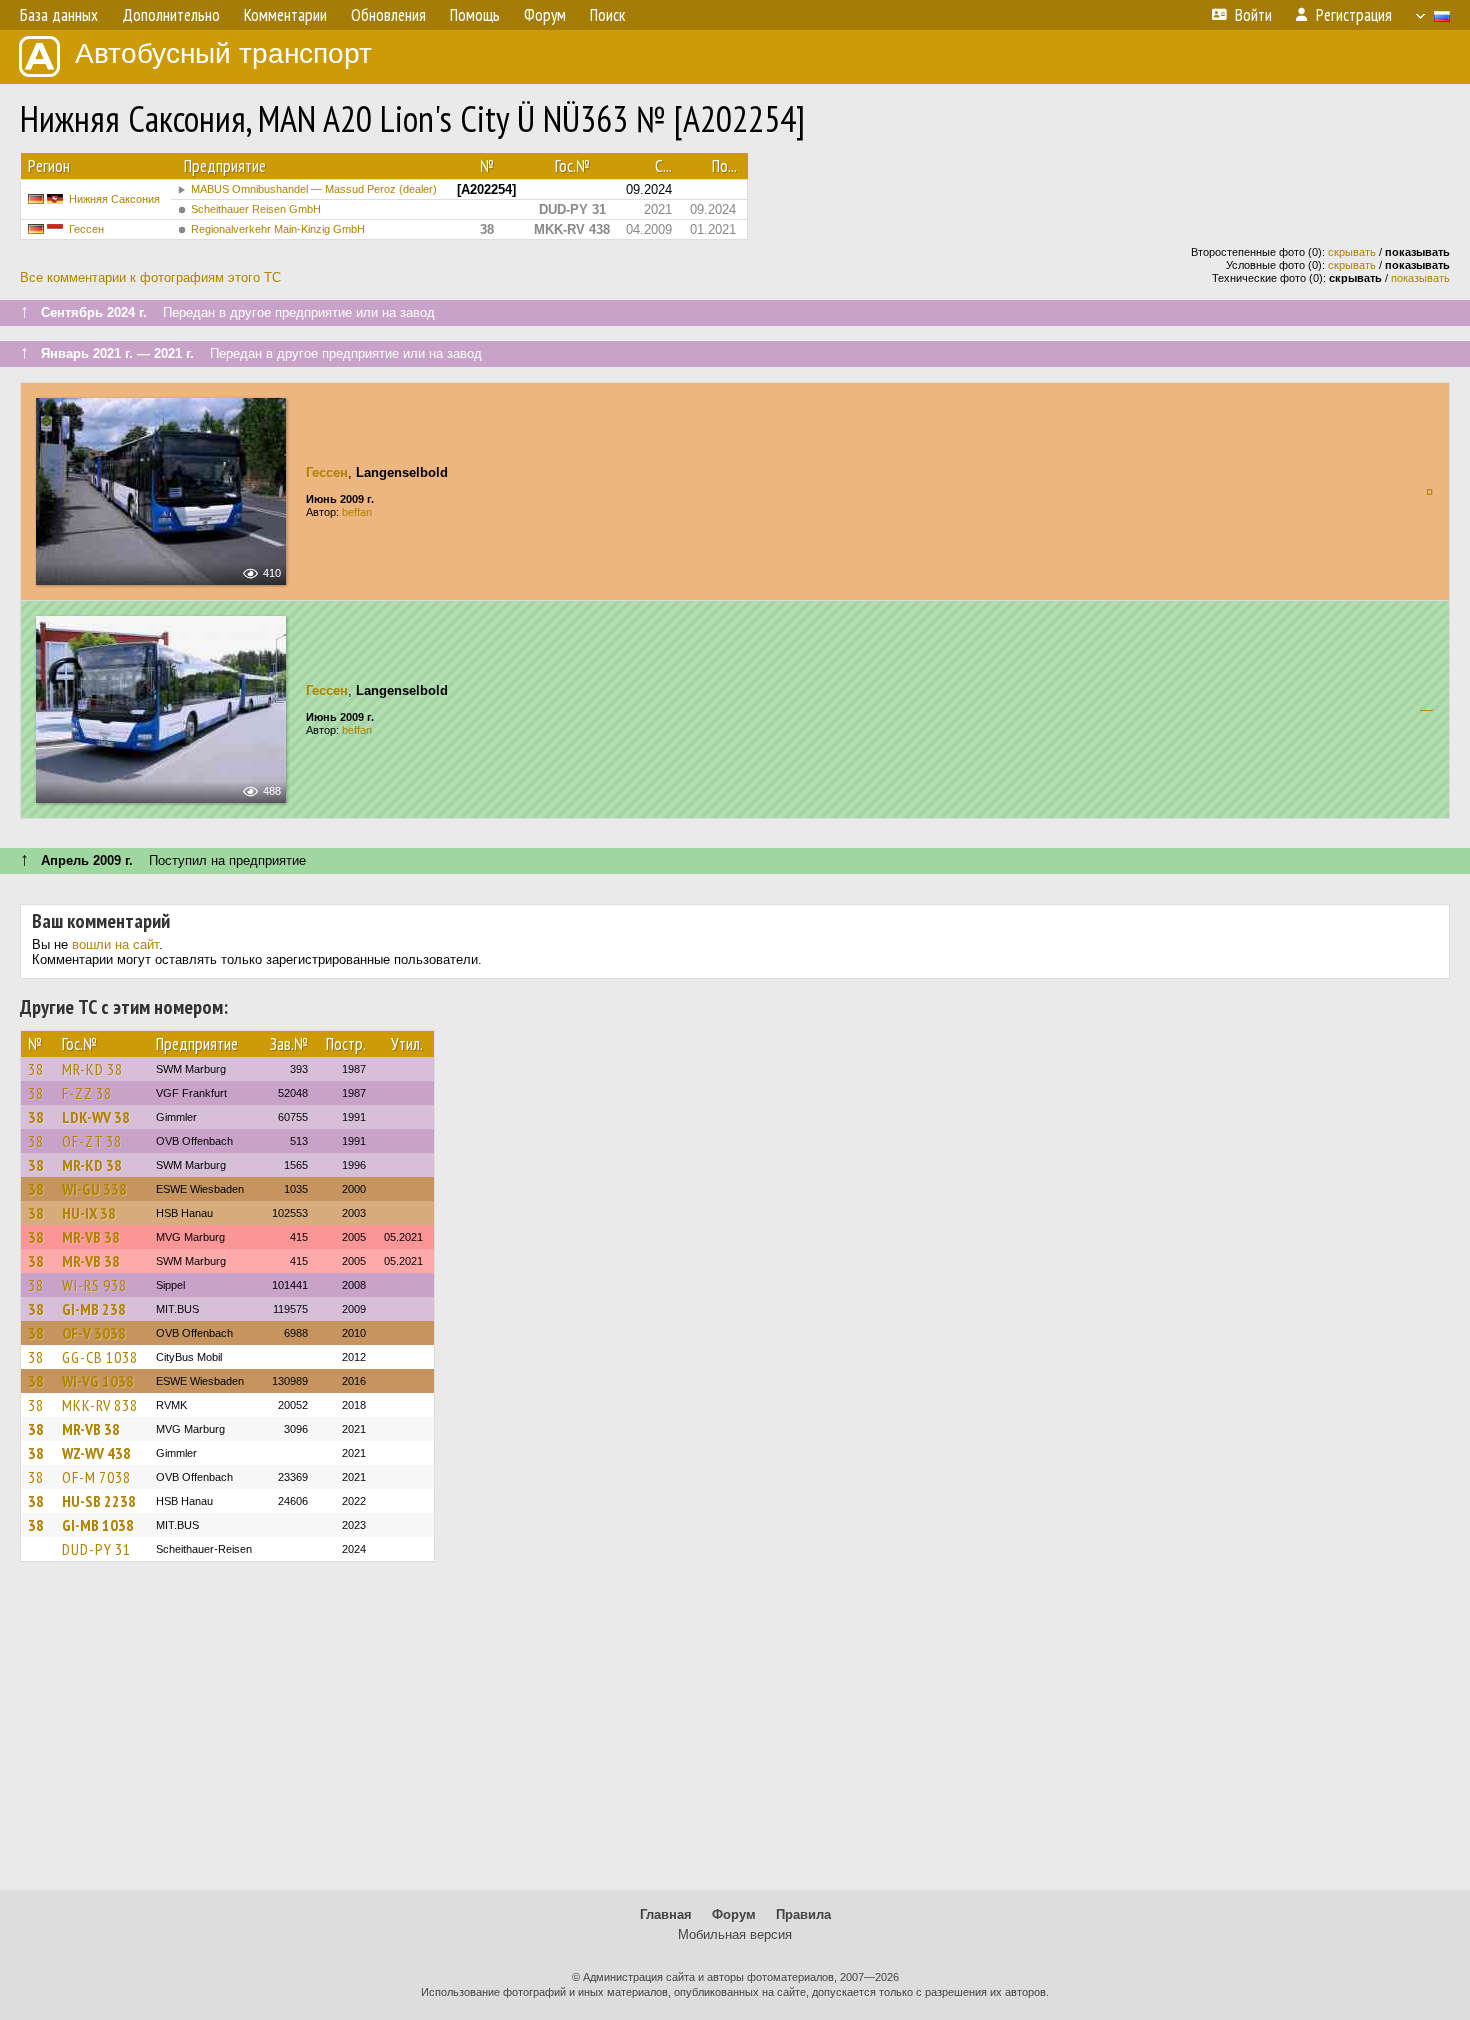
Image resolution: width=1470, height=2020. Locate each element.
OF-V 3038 (94, 1333)
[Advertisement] (735, 1735)
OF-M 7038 (96, 1477)
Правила (803, 1914)
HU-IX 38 (89, 1213)
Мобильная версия (735, 1934)
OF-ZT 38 (92, 1141)
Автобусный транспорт (223, 53)
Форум (734, 1914)
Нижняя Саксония (114, 199)
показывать (1420, 278)
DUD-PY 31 (96, 1549)
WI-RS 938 (94, 1285)
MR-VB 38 (91, 1237)
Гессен (86, 229)
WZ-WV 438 (96, 1453)
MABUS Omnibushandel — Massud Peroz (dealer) (314, 189)
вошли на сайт (115, 944)
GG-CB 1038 (100, 1357)
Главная (666, 1914)
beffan (357, 512)
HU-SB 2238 (99, 1501)
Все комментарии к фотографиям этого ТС (150, 277)
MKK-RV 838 (100, 1405)
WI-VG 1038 (98, 1381)
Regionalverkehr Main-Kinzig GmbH (278, 229)
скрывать (1352, 252)
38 (36, 1069)
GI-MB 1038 (98, 1525)
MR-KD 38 (92, 1069)
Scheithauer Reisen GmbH (256, 209)
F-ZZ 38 (87, 1093)
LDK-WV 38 (96, 1117)
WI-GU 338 (94, 1189)
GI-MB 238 (94, 1309)
